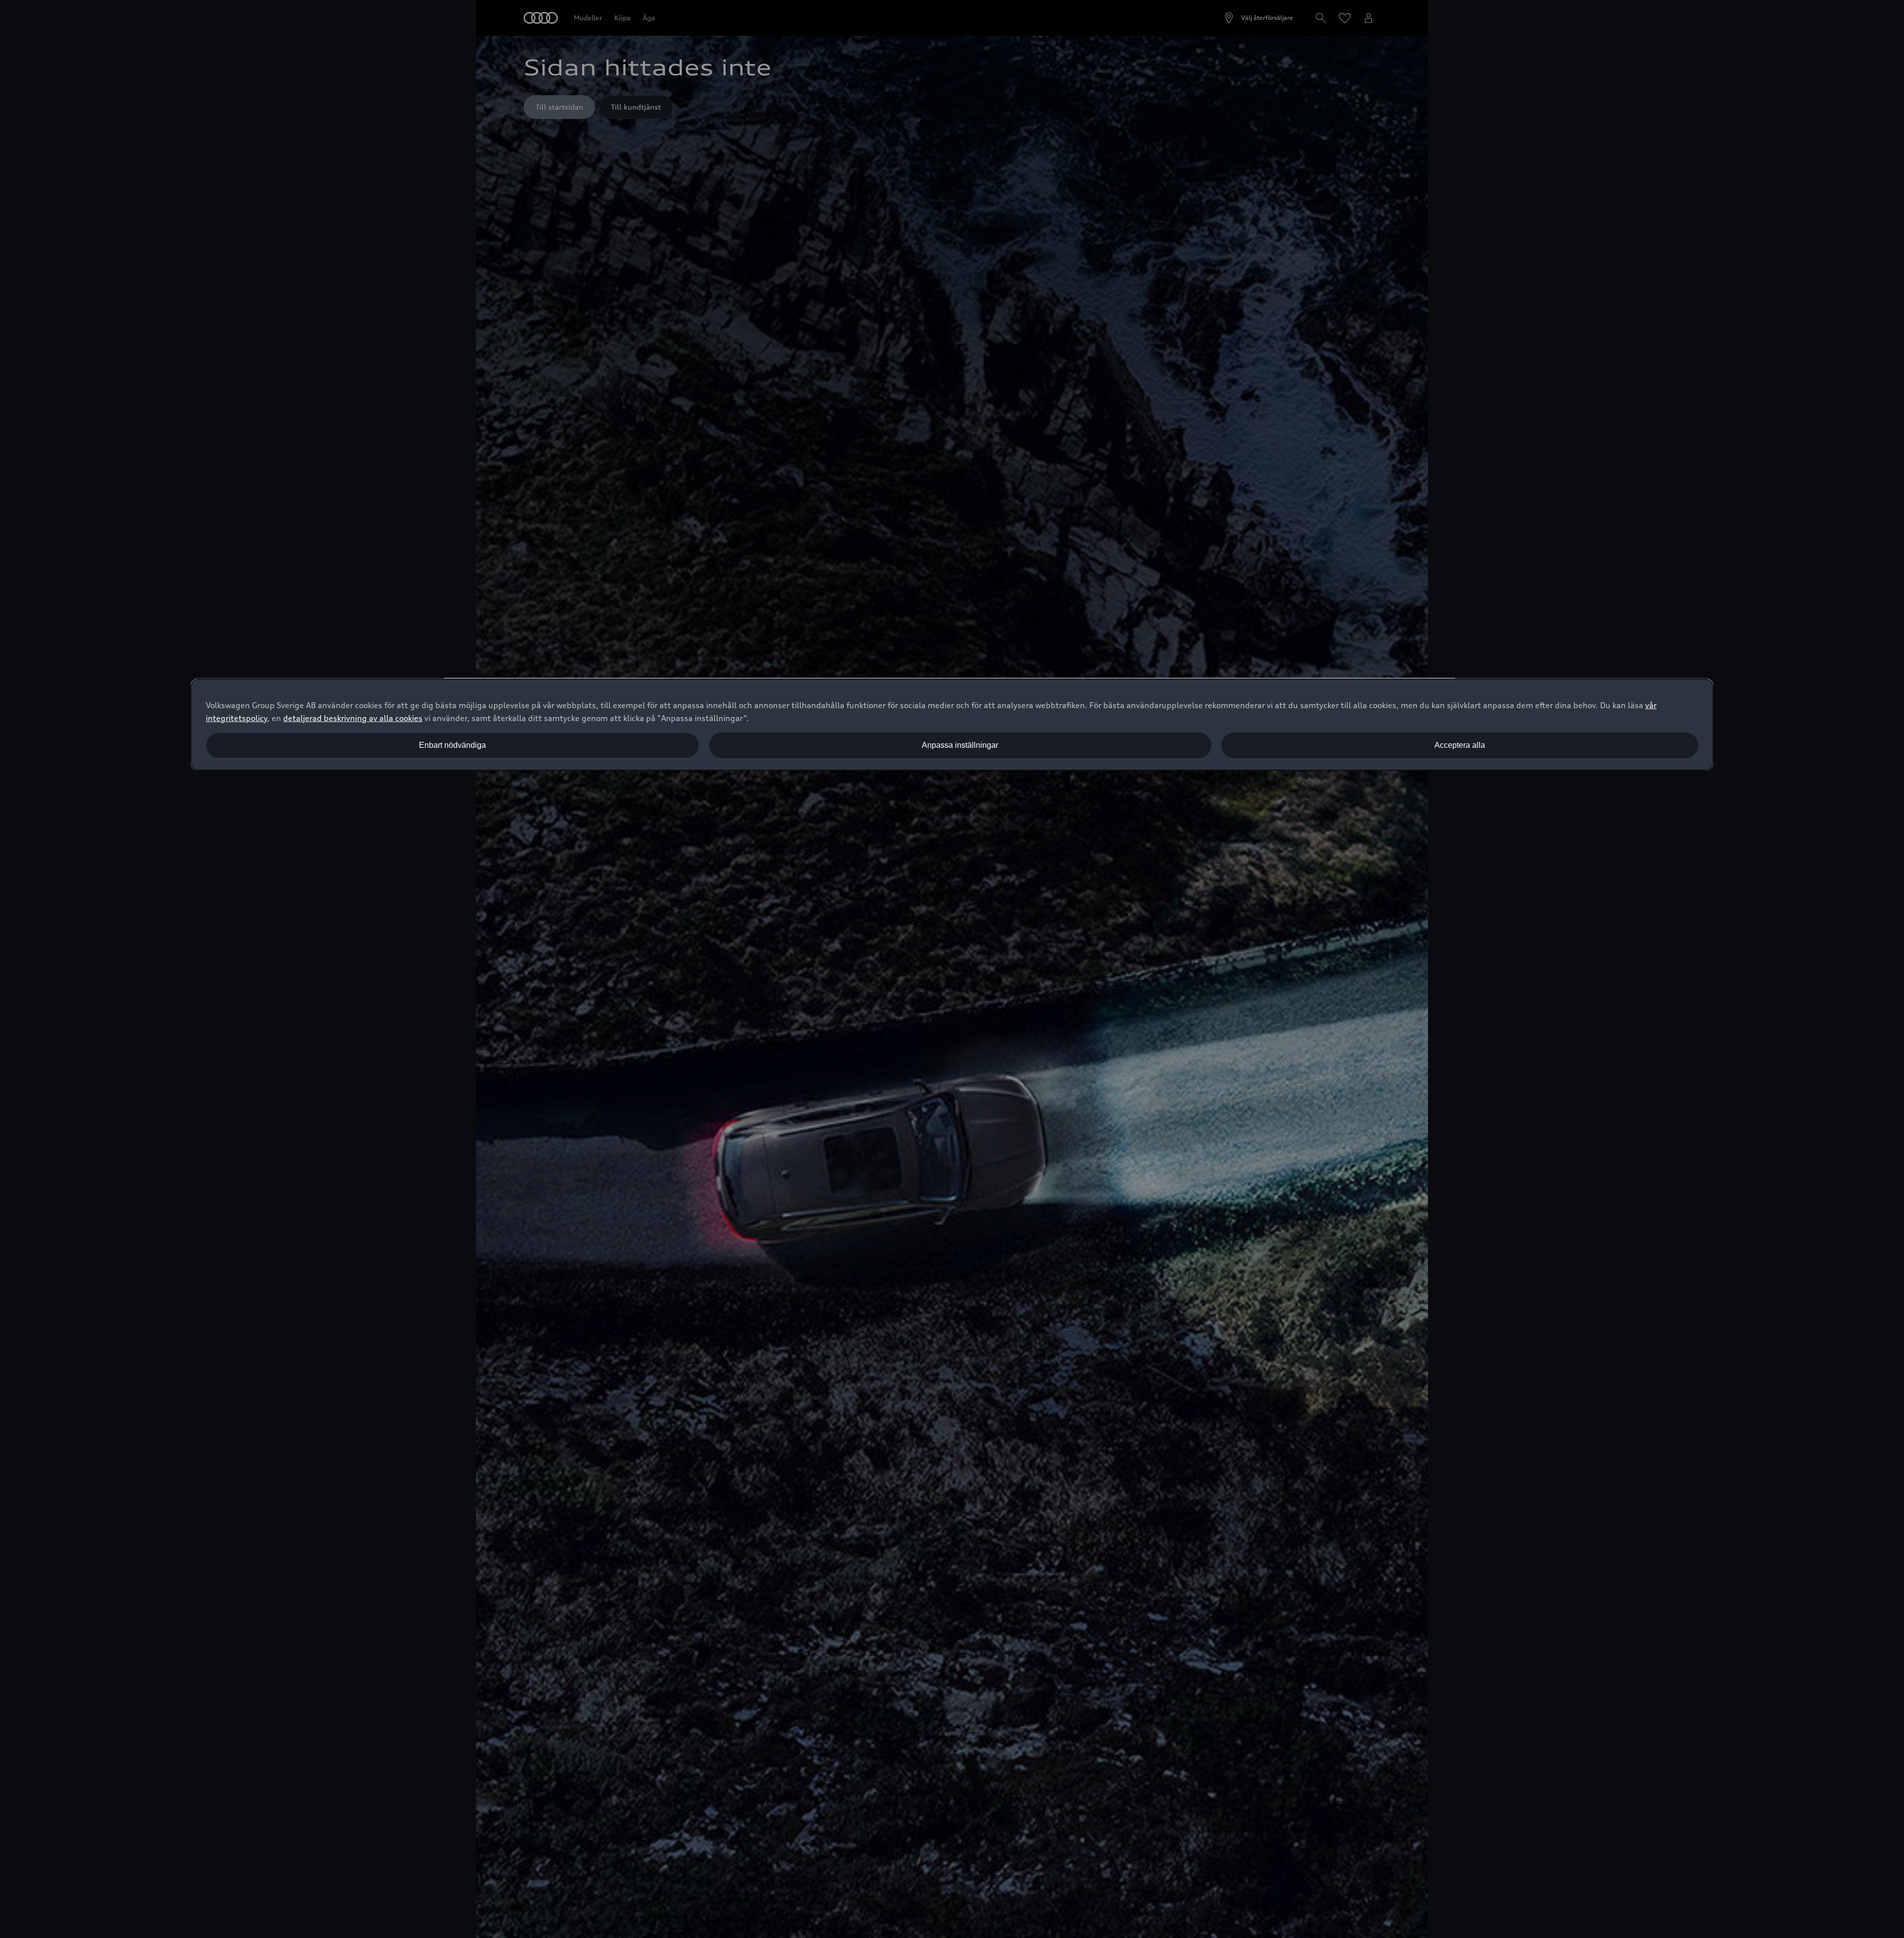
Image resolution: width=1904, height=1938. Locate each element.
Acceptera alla (1460, 745)
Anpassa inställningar (960, 745)
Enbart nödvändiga (452, 745)
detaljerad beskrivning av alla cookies (353, 718)
